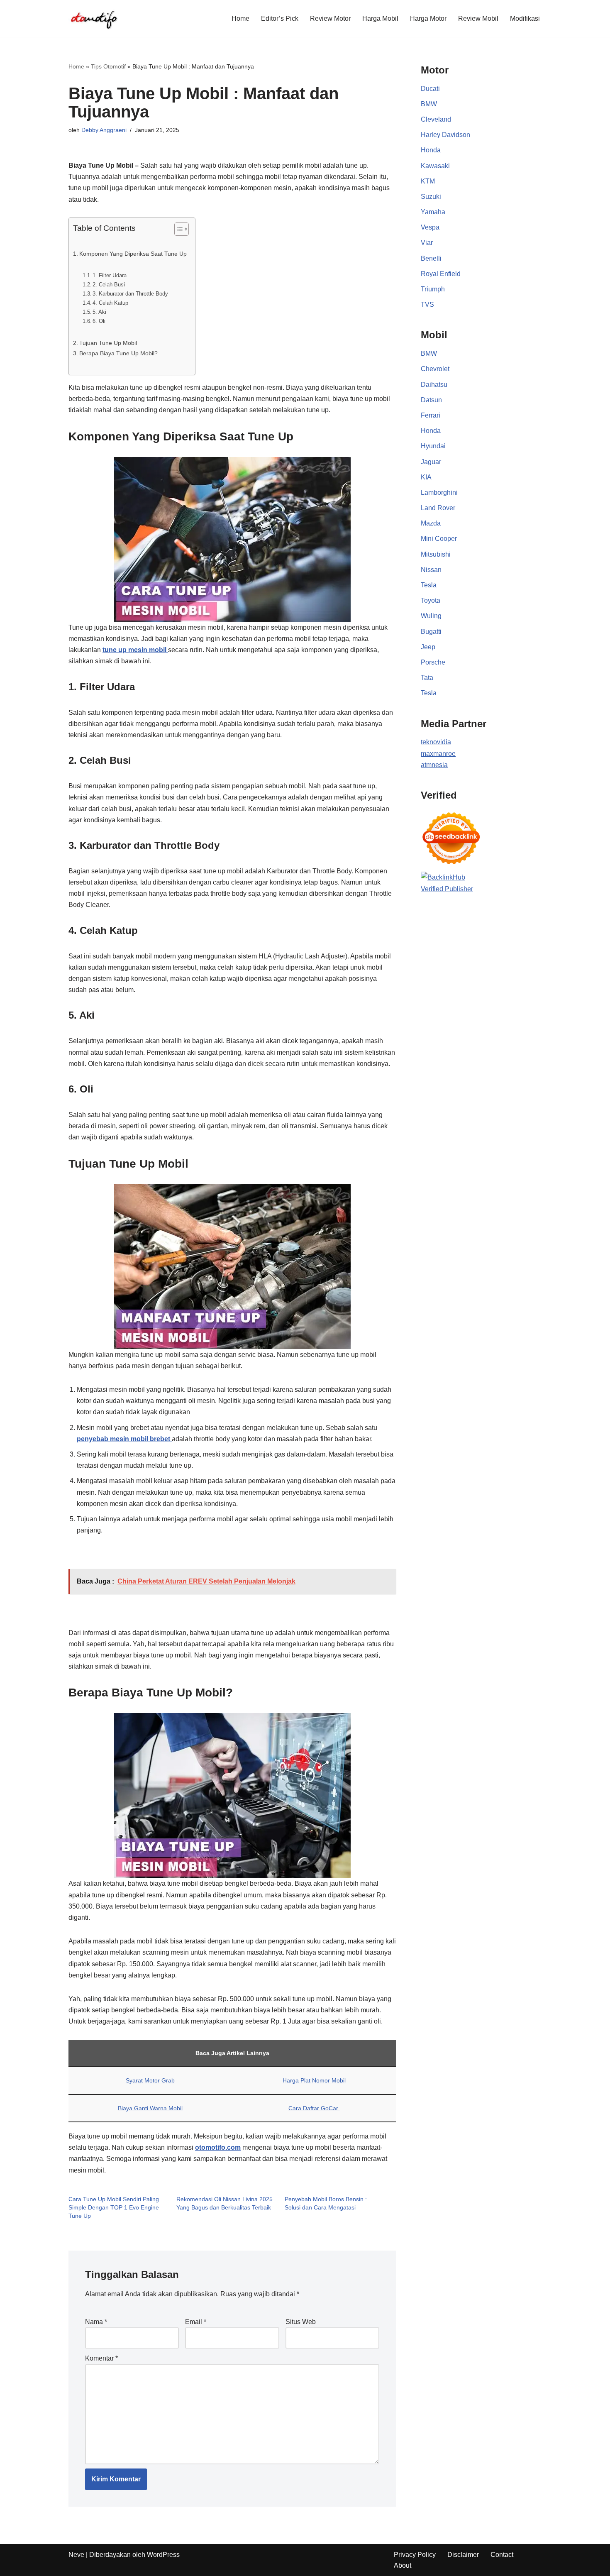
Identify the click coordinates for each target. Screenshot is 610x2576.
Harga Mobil (380, 18)
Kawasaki (435, 166)
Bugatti (431, 632)
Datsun (431, 400)
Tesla (429, 585)
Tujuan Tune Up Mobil (108, 343)
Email (196, 2322)
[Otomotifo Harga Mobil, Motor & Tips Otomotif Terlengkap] (93, 18)
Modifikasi (525, 18)
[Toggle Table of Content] (177, 229)
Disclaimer (463, 2555)
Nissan (431, 570)
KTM (428, 181)
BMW (429, 104)
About (403, 2565)
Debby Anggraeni (104, 130)
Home (240, 18)
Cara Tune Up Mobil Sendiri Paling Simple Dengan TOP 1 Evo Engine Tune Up (114, 2207)
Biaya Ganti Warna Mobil (150, 2108)
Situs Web (301, 2322)
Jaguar (431, 462)
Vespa (430, 227)
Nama (96, 2322)
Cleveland (436, 119)
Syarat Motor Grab (150, 2080)
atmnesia (434, 765)
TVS (427, 304)
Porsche (433, 662)
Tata (427, 678)
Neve (76, 2555)
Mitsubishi (436, 554)
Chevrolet (435, 369)
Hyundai (433, 446)
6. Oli (99, 321)
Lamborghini (439, 492)
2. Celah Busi (109, 285)
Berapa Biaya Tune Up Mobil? (118, 353)
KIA (426, 477)
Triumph (433, 289)
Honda (431, 150)
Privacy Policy (415, 2555)
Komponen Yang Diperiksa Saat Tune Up (133, 254)
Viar (427, 243)
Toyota (431, 600)
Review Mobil (478, 18)
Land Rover (438, 508)
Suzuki (431, 197)
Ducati (430, 89)
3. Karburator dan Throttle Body (130, 294)
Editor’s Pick (280, 18)
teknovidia (436, 742)
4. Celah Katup (110, 303)
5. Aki (99, 312)
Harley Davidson (445, 135)
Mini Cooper (439, 539)
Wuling (431, 616)
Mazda (431, 523)
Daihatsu (434, 385)
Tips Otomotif (108, 66)
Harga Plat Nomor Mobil (314, 2080)
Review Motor (330, 18)
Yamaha (433, 212)
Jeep (428, 647)
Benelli (431, 258)
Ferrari (431, 415)
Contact (502, 2555)
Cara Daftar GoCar (314, 2108)
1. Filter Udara (110, 275)
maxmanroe (438, 754)
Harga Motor (428, 18)
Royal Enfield (441, 274)
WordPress (163, 2555)
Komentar (101, 2358)
